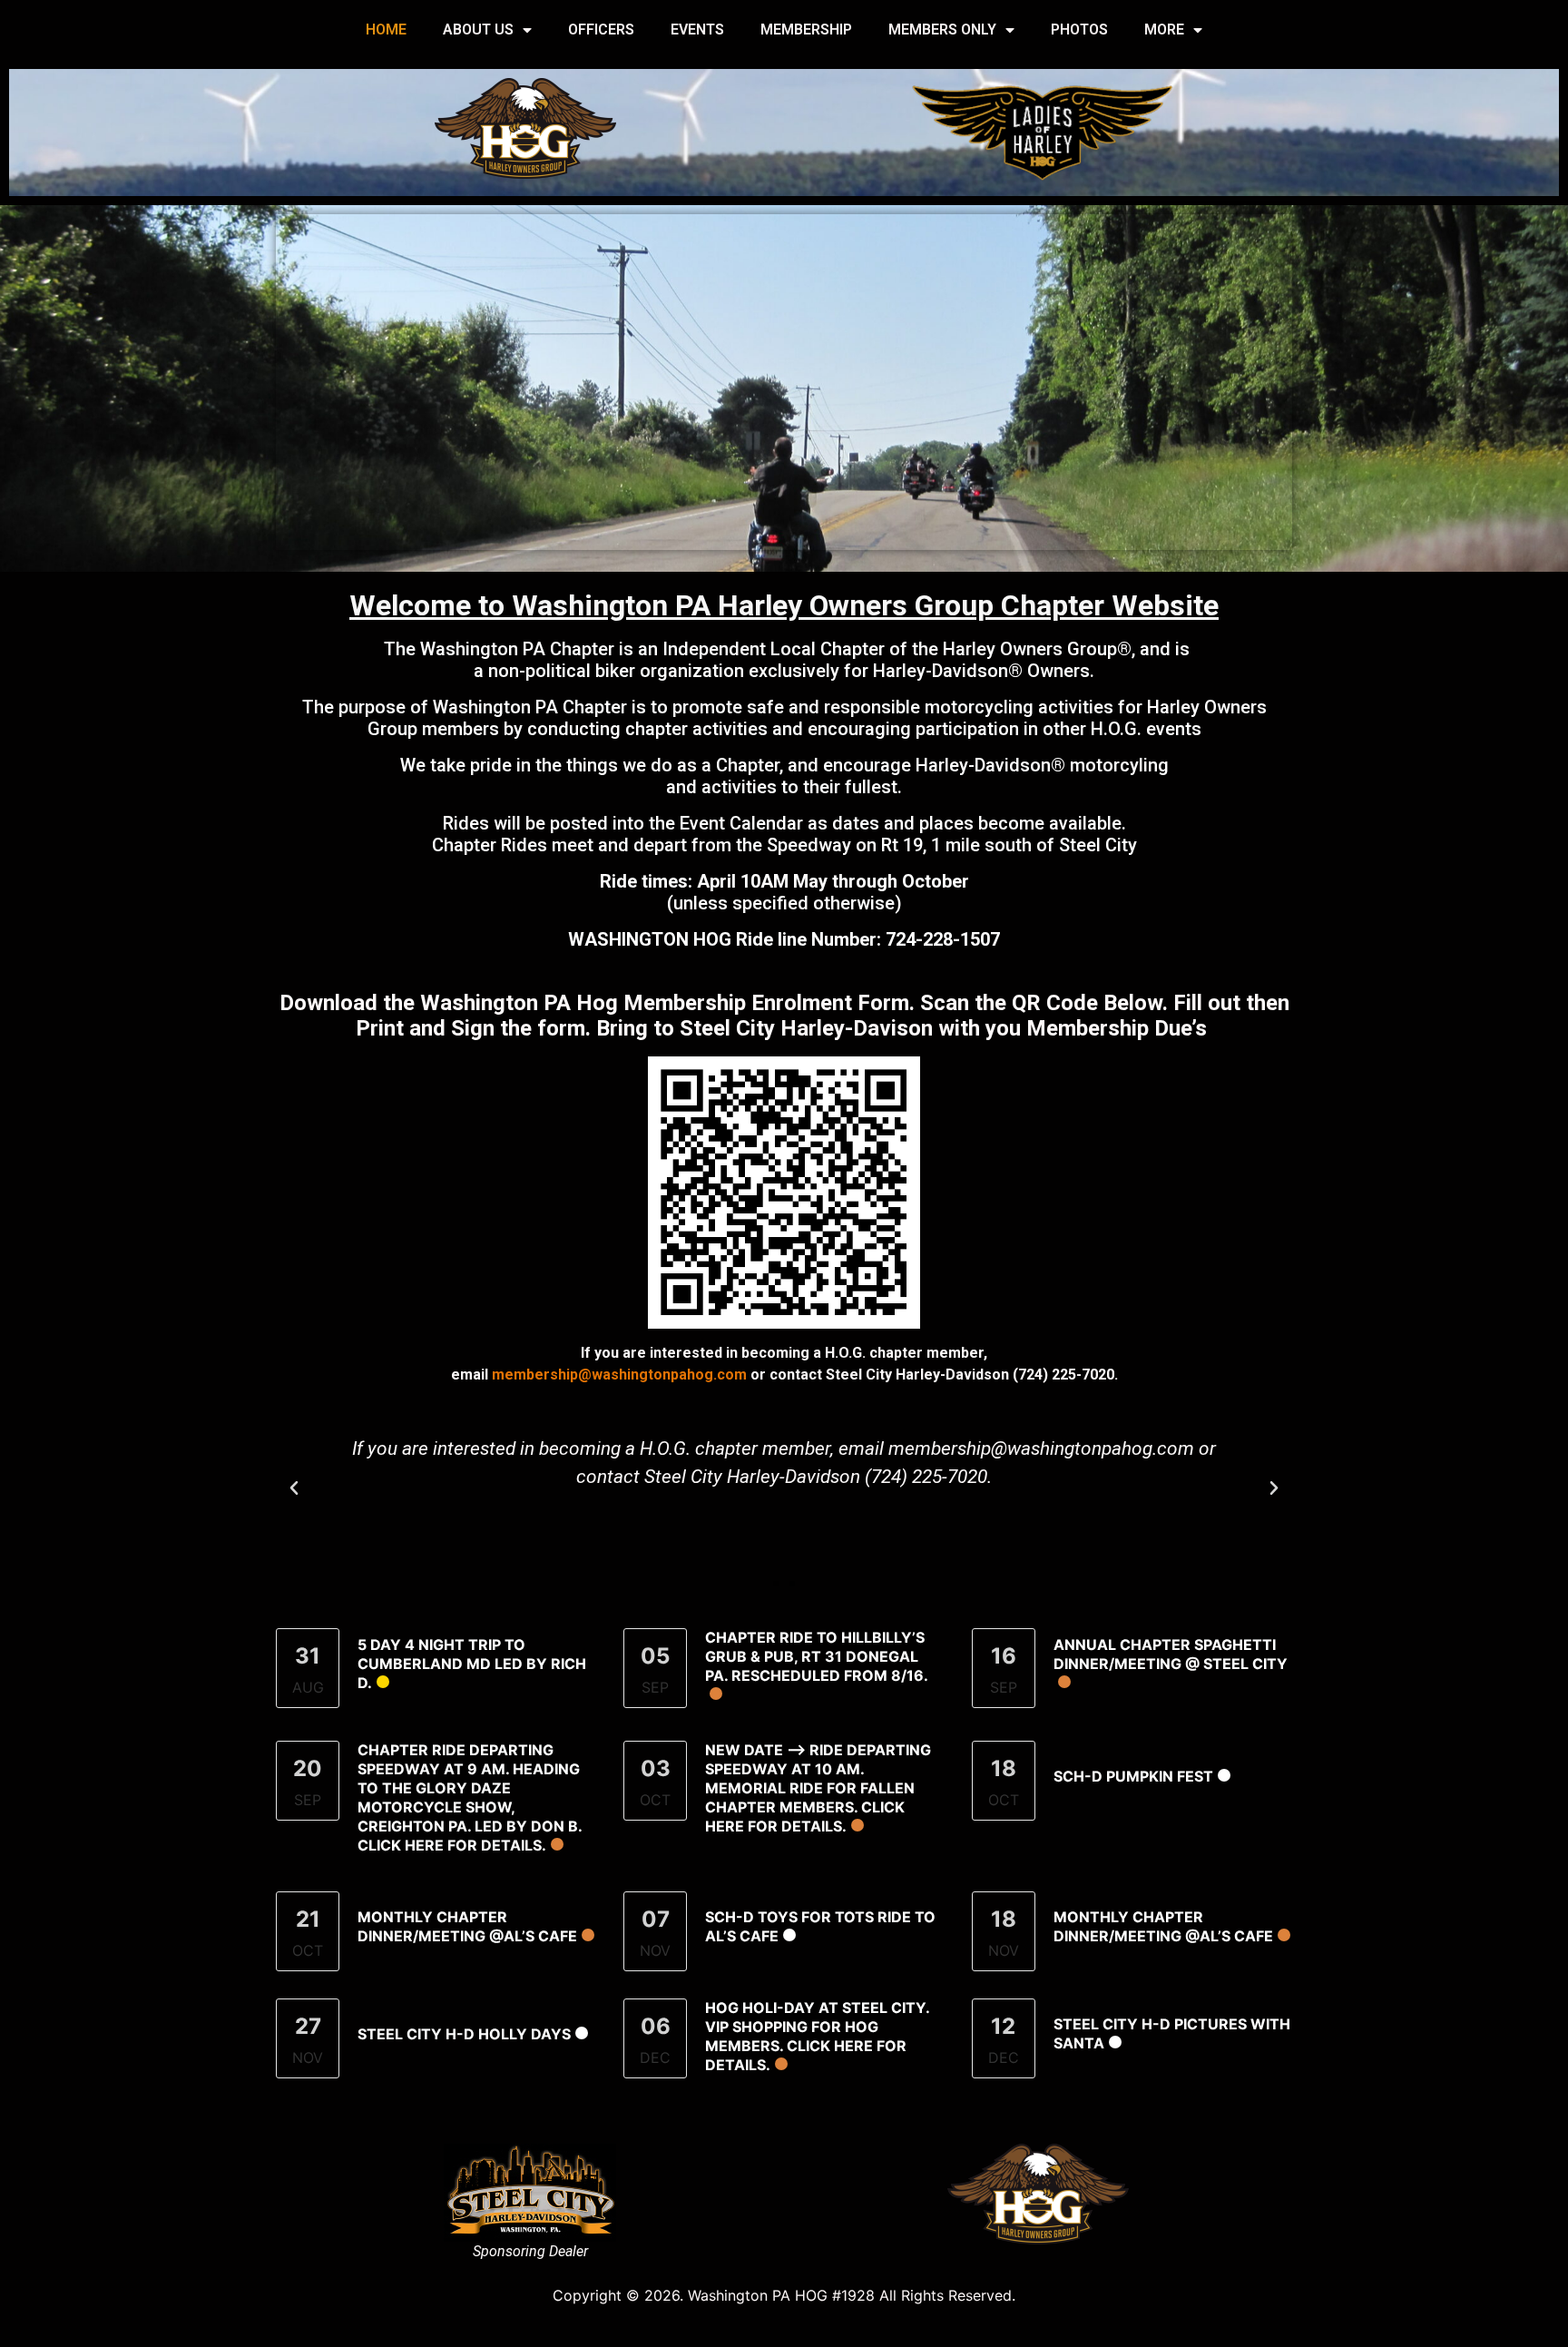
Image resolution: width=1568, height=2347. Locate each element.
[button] (294, 1488)
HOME (386, 29)
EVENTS (697, 29)
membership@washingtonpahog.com (619, 1375)
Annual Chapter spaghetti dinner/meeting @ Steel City (1171, 1654)
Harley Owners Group (1030, 649)
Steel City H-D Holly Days (464, 2034)
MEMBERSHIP (806, 29)
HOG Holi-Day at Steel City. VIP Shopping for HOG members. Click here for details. (817, 2036)
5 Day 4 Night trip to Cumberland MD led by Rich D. (472, 1664)
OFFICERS (601, 29)
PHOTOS (1079, 29)
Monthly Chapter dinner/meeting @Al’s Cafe (467, 1926)
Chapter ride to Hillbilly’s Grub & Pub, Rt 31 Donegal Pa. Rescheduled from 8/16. (817, 1656)
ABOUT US (478, 29)
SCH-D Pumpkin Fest (1133, 1776)
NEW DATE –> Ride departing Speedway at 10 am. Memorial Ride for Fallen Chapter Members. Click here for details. (818, 1788)
